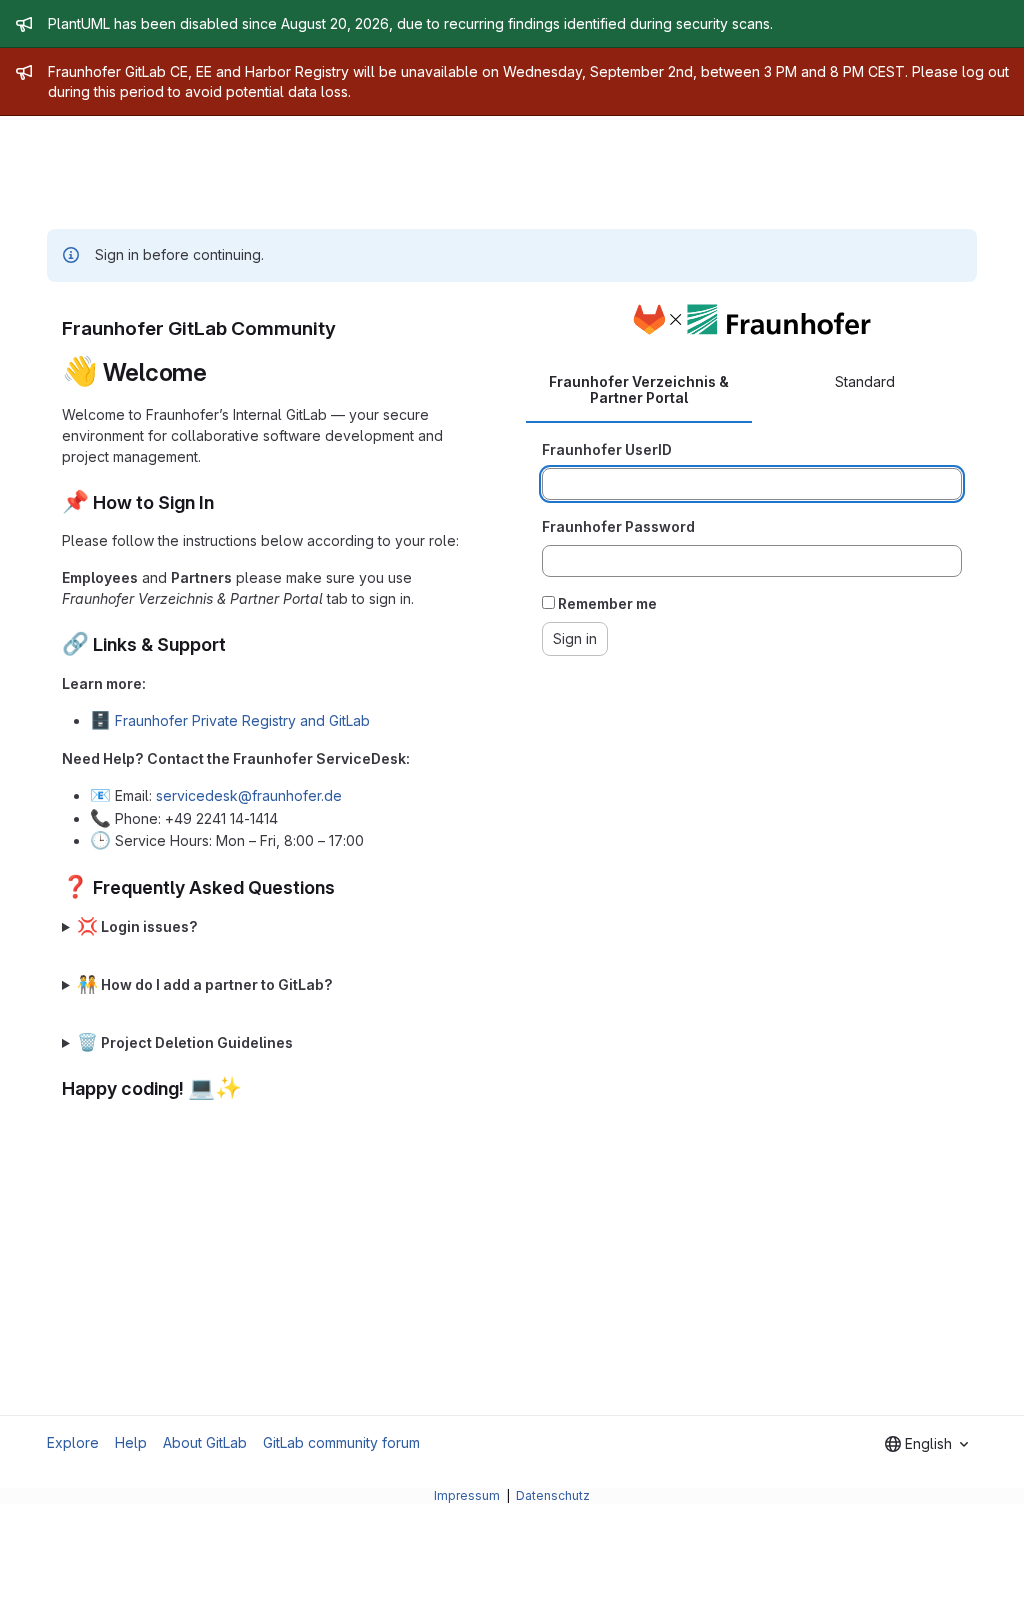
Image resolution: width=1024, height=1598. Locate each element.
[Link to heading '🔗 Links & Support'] (236, 644)
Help (131, 1442)
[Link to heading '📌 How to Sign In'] (224, 502)
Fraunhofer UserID (607, 449)
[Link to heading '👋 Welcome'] (220, 372)
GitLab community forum (341, 1442)
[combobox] (926, 1444)
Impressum (468, 1495)
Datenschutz (553, 1495)
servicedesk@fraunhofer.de (249, 795)
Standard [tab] (865, 381)
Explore (73, 1442)
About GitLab (205, 1442)
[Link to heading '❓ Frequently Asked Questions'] (345, 887)
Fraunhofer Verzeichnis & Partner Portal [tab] (639, 389)
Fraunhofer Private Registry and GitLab (242, 720)
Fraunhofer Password (618, 526)
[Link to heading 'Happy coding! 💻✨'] (252, 1088)
